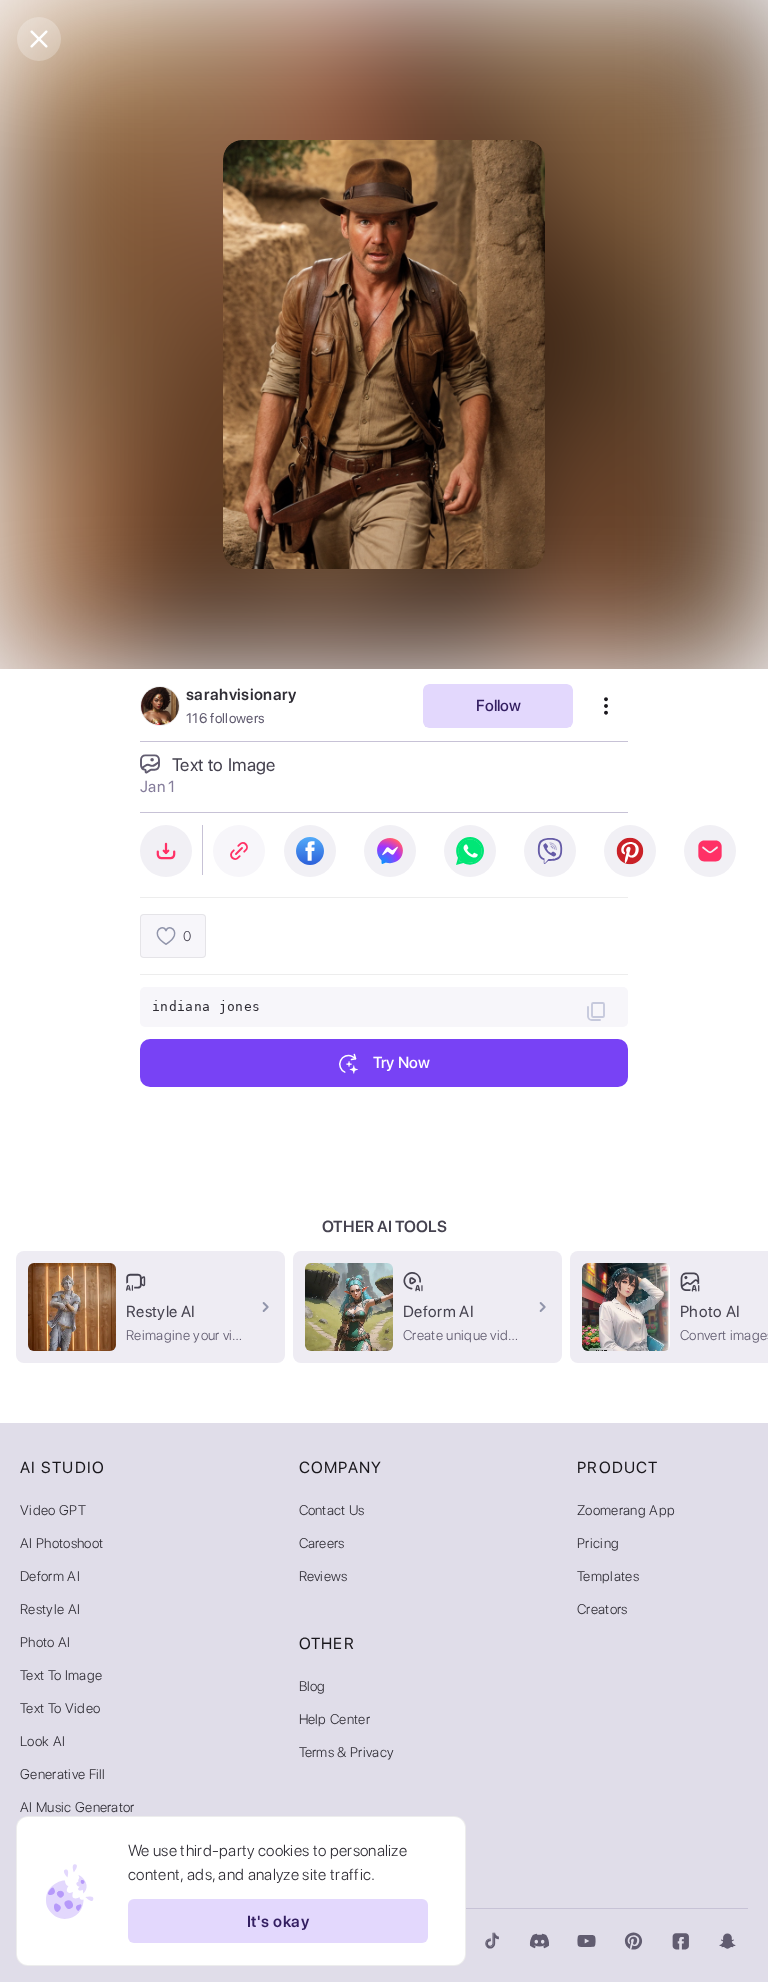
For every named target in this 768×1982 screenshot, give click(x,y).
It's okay (278, 1921)
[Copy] (596, 1011)
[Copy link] (239, 851)
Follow (498, 705)
